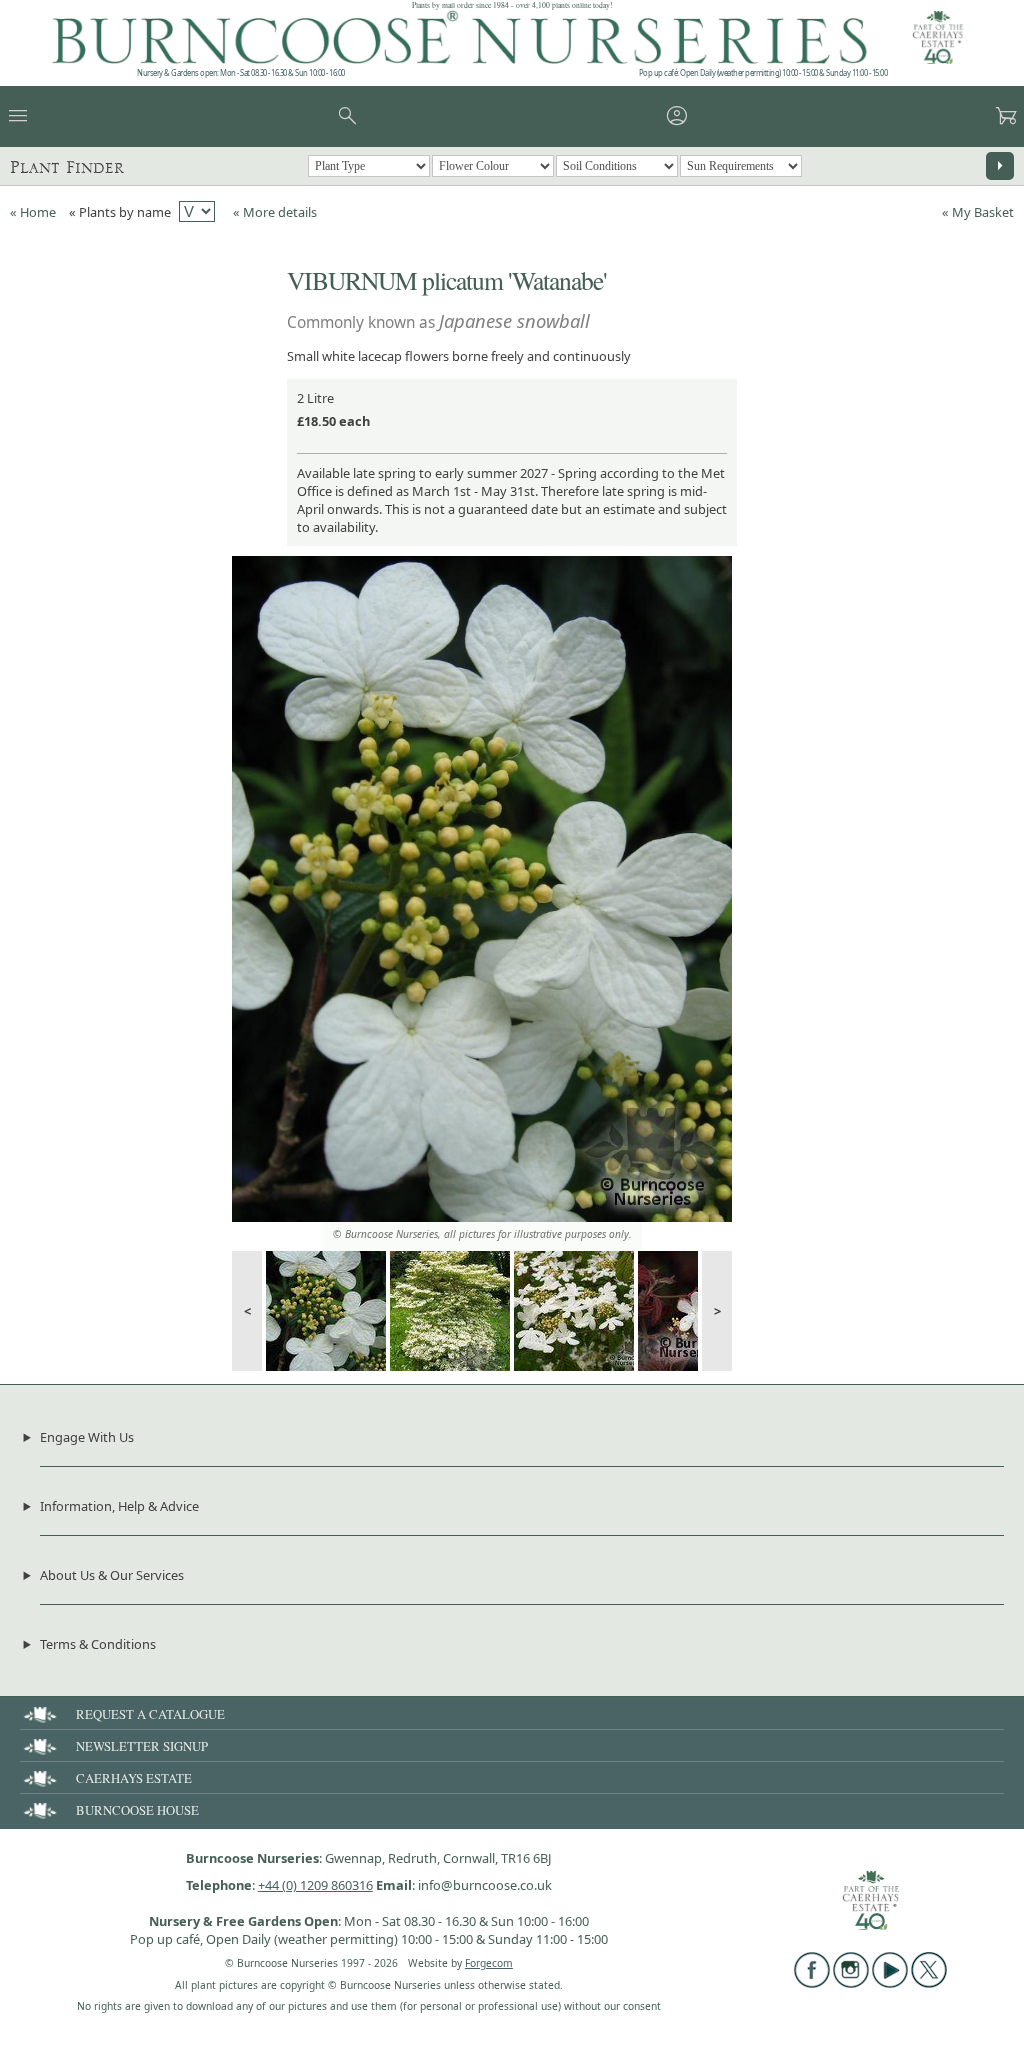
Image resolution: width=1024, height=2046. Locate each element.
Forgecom (489, 1963)
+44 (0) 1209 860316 (315, 1885)
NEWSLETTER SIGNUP (142, 1746)
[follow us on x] (929, 1983)
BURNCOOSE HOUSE (137, 1810)
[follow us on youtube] (890, 1983)
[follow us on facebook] (812, 1983)
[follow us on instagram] (851, 1983)
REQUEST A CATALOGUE (150, 1714)
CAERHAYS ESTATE (134, 1778)
